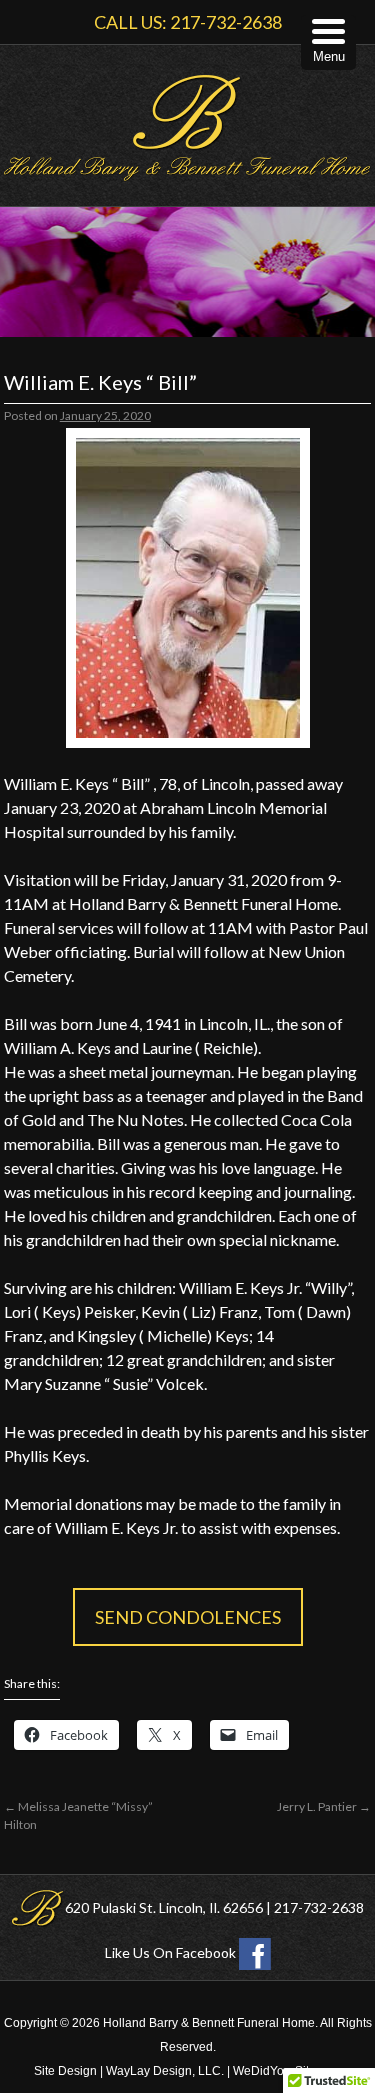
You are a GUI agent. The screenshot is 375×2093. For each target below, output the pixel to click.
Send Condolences (188, 1617)
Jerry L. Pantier (324, 1806)
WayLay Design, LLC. (165, 2071)
